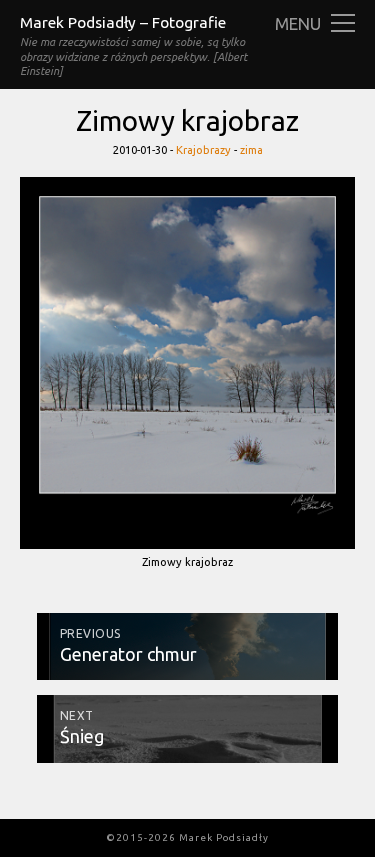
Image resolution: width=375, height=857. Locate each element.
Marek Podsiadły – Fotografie (123, 22)
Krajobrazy (203, 150)
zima (251, 150)
